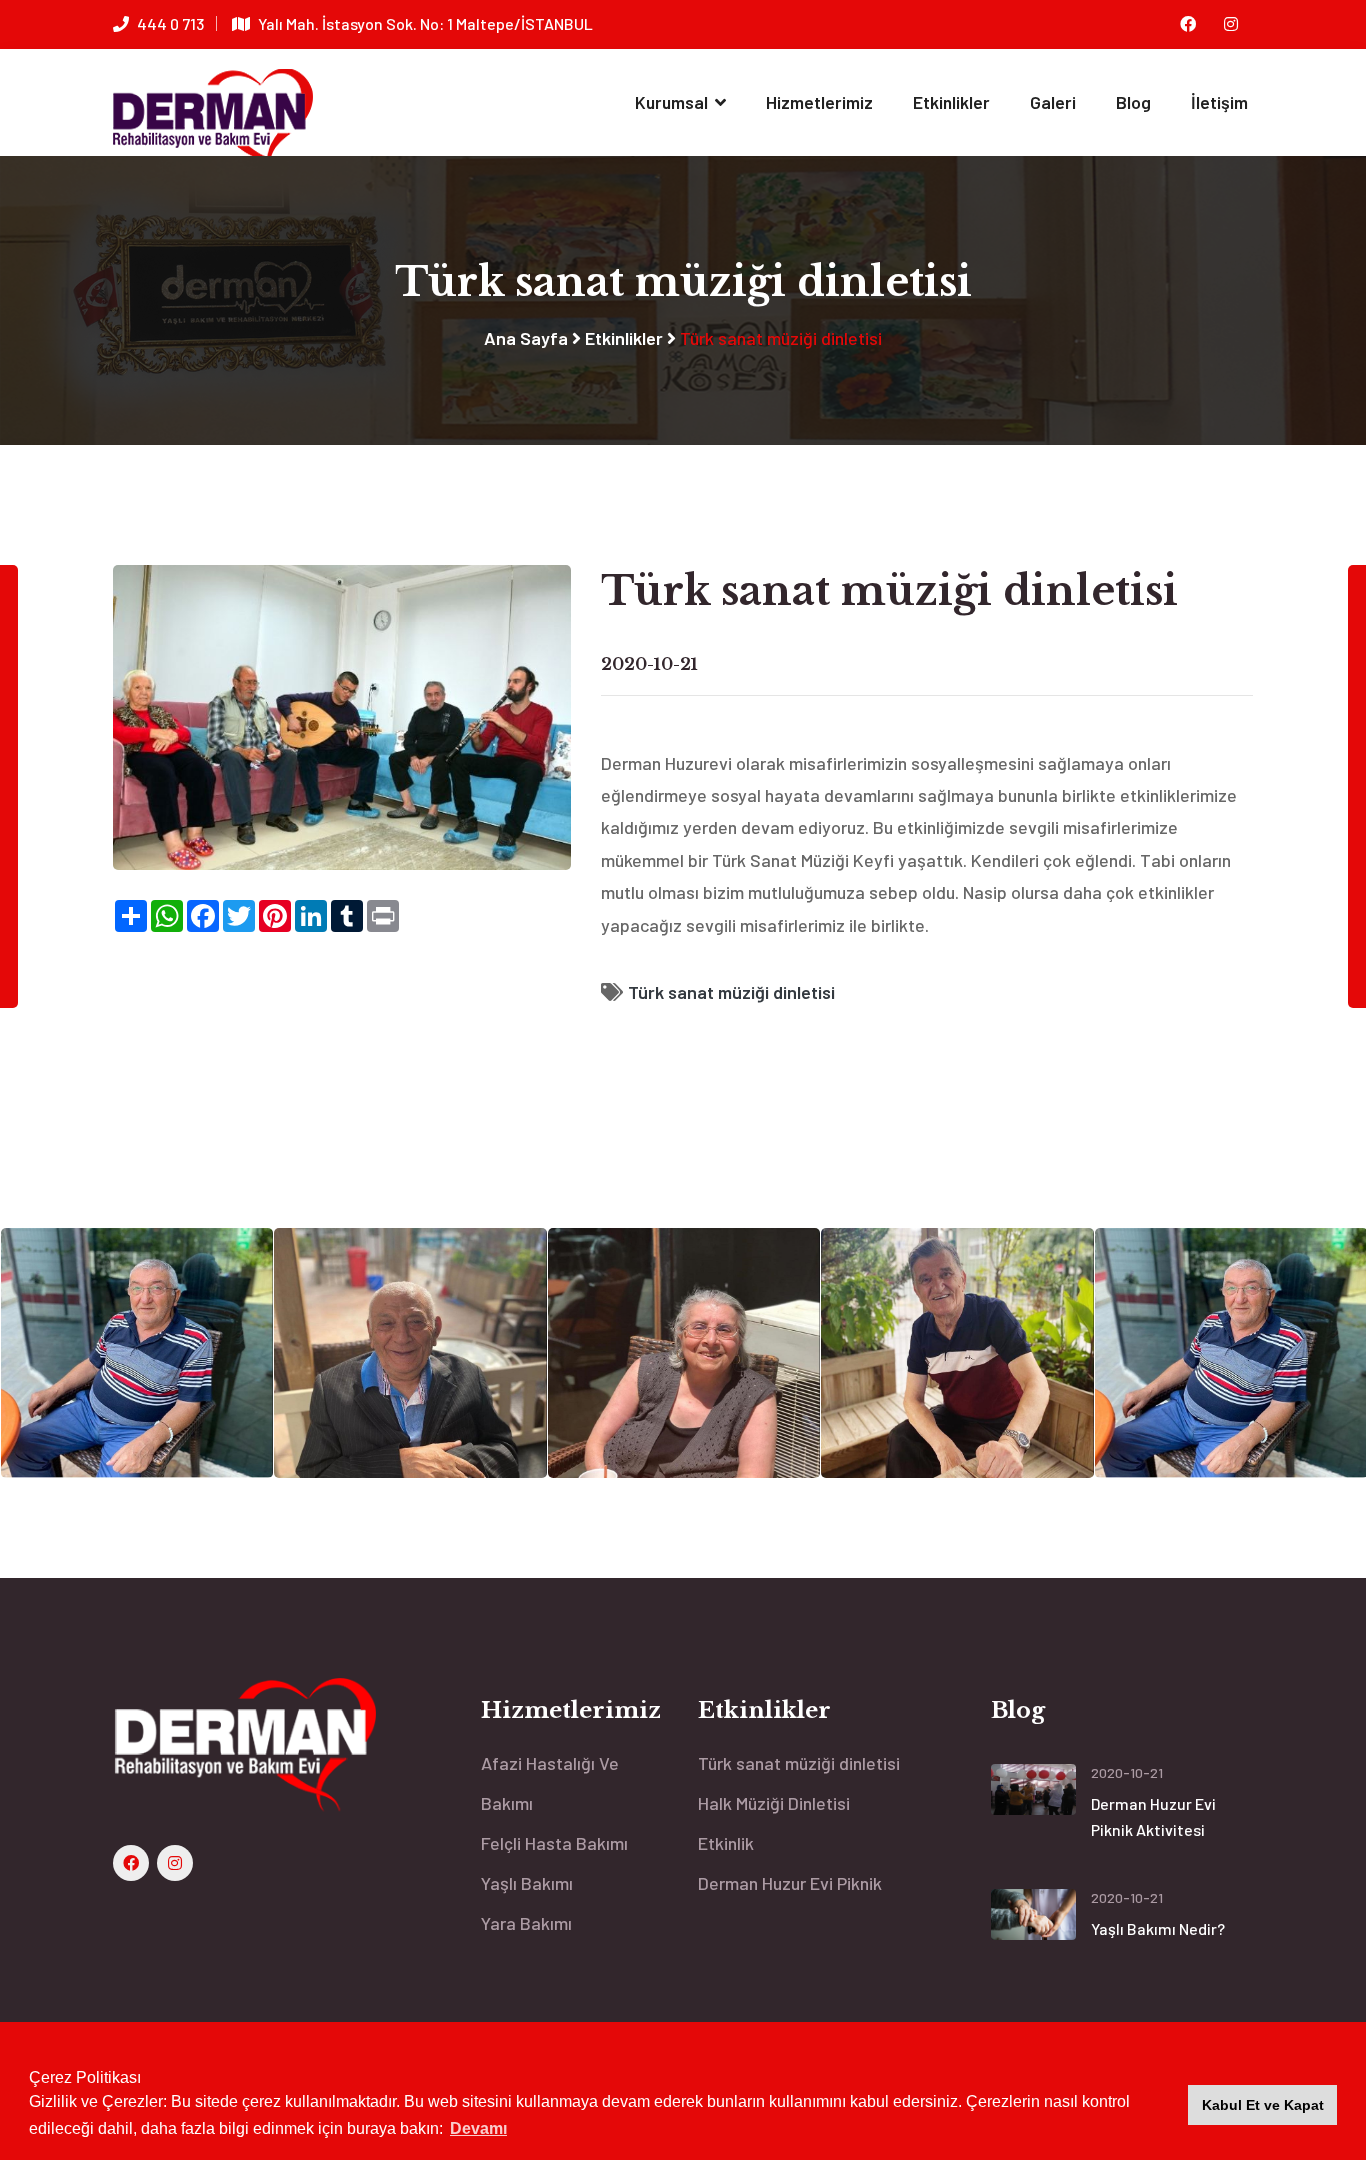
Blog (1133, 102)
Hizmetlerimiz (819, 102)
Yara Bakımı (526, 1923)
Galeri (1053, 102)
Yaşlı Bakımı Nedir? (1158, 1928)
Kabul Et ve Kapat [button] (1263, 2105)
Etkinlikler (951, 102)
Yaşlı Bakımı (527, 1883)
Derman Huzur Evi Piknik (790, 1883)
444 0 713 (170, 23)
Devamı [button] (478, 2128)
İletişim (1219, 102)
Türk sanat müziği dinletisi (731, 992)
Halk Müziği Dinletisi (774, 1803)
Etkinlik (726, 1843)
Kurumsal (673, 102)
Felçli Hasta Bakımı (554, 1843)
